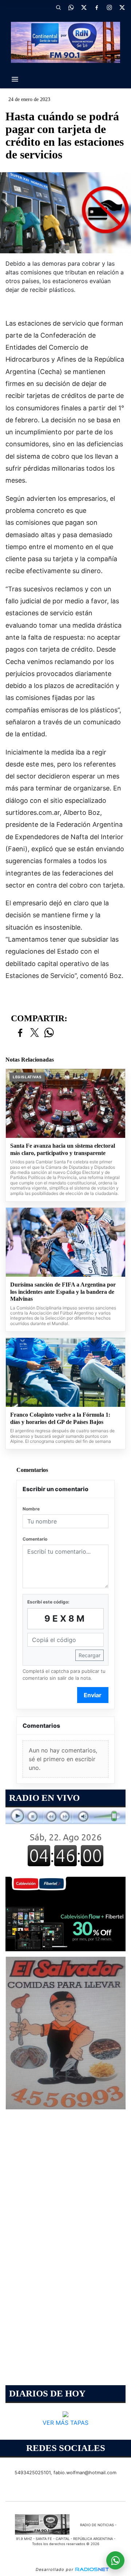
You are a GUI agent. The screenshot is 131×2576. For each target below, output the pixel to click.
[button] (58, 7)
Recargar (90, 1655)
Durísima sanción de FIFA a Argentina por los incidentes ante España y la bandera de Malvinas (63, 1292)
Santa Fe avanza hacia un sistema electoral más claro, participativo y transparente (63, 1149)
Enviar (93, 1695)
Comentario (35, 1539)
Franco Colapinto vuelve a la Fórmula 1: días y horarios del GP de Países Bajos (60, 1418)
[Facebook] (96, 7)
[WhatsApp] (71, 7)
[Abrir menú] (15, 79)
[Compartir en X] (35, 1033)
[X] (84, 7)
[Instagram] (109, 7)
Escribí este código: (48, 1602)
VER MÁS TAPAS (65, 2422)
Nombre (31, 1509)
